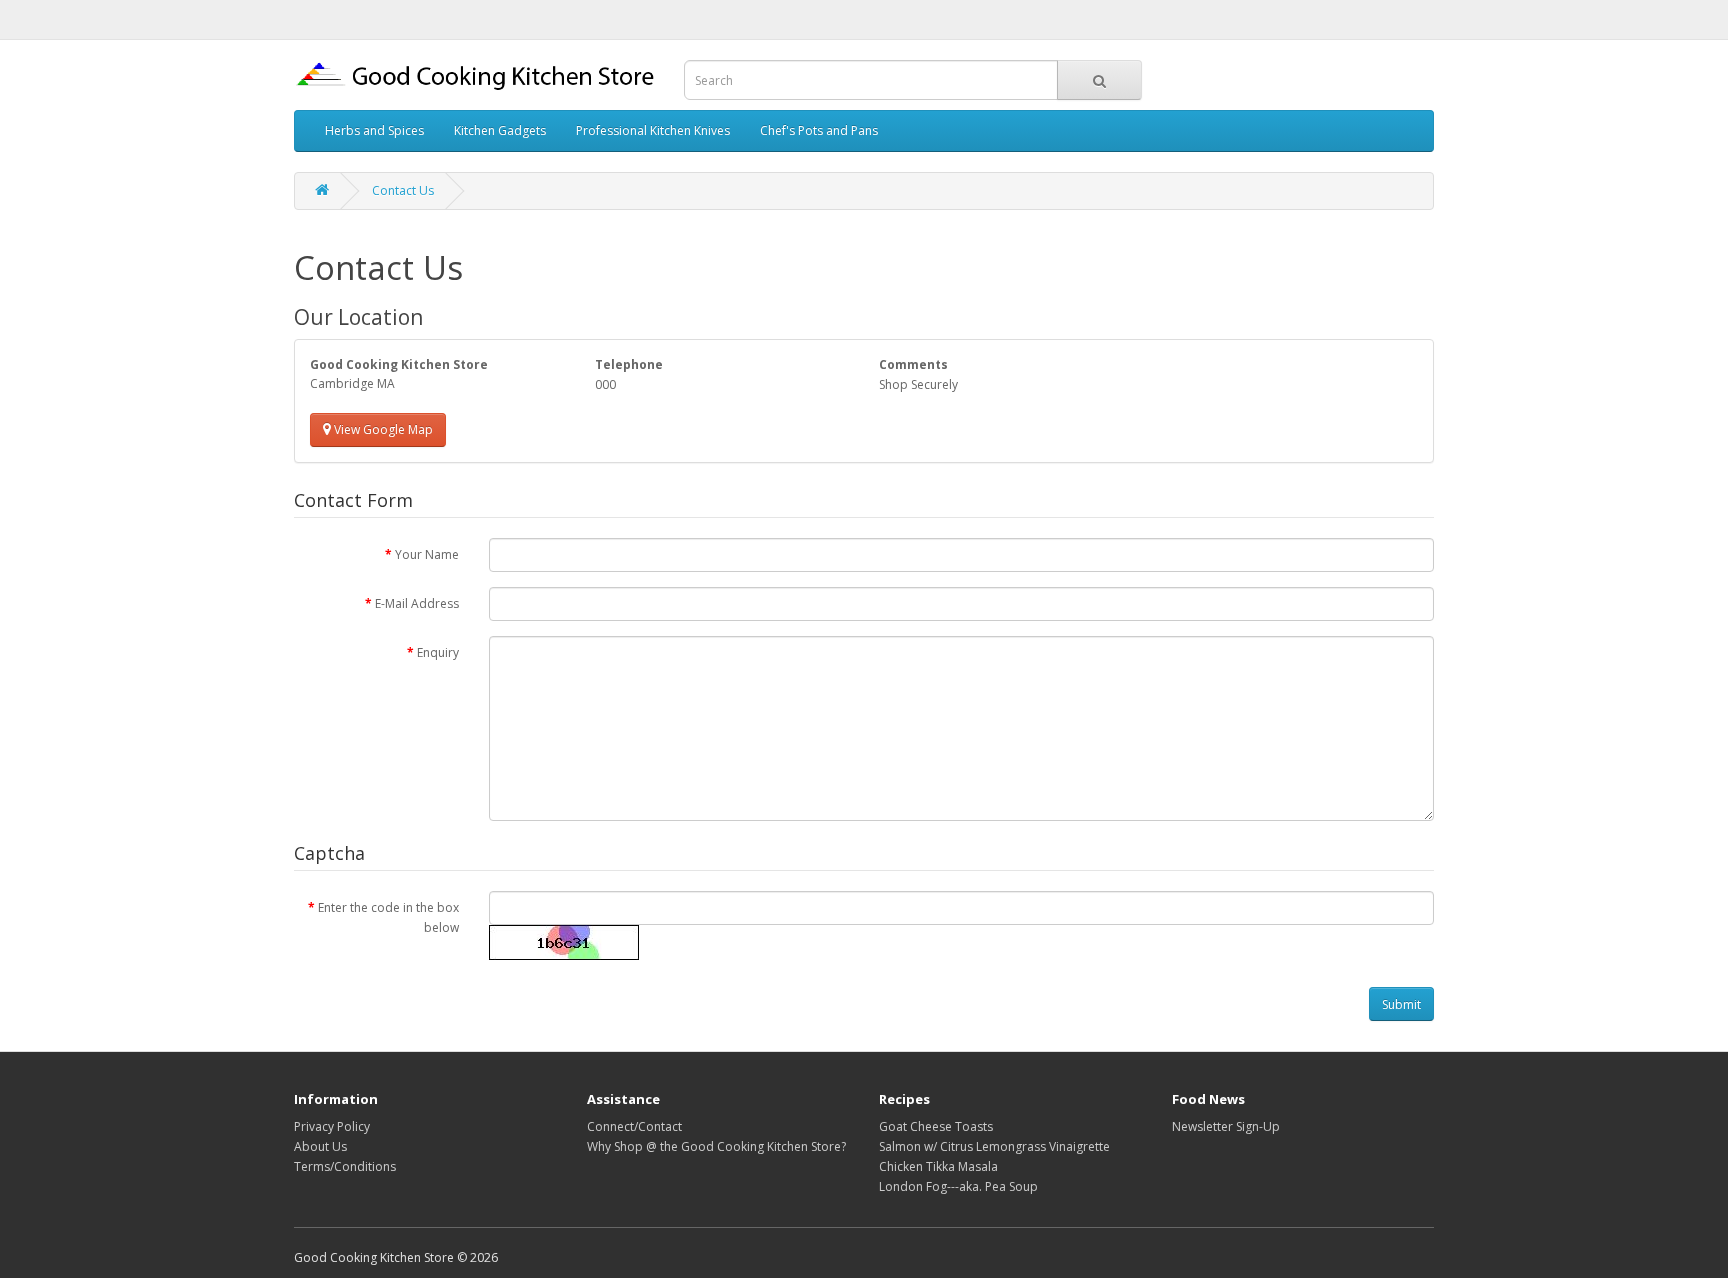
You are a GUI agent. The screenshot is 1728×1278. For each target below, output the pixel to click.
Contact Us (403, 190)
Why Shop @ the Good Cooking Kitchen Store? (716, 1146)
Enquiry (438, 652)
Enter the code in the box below (388, 917)
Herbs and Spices (374, 130)
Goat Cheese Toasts (936, 1126)
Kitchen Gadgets (500, 130)
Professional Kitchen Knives (653, 130)
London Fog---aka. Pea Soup (958, 1186)
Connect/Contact (634, 1126)
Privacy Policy (332, 1126)
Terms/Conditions (345, 1166)
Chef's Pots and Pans (819, 130)
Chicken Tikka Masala (938, 1166)
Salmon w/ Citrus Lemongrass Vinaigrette (994, 1146)
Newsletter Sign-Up (1226, 1126)
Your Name (427, 554)
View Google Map (382, 429)
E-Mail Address (417, 603)
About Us (320, 1146)
